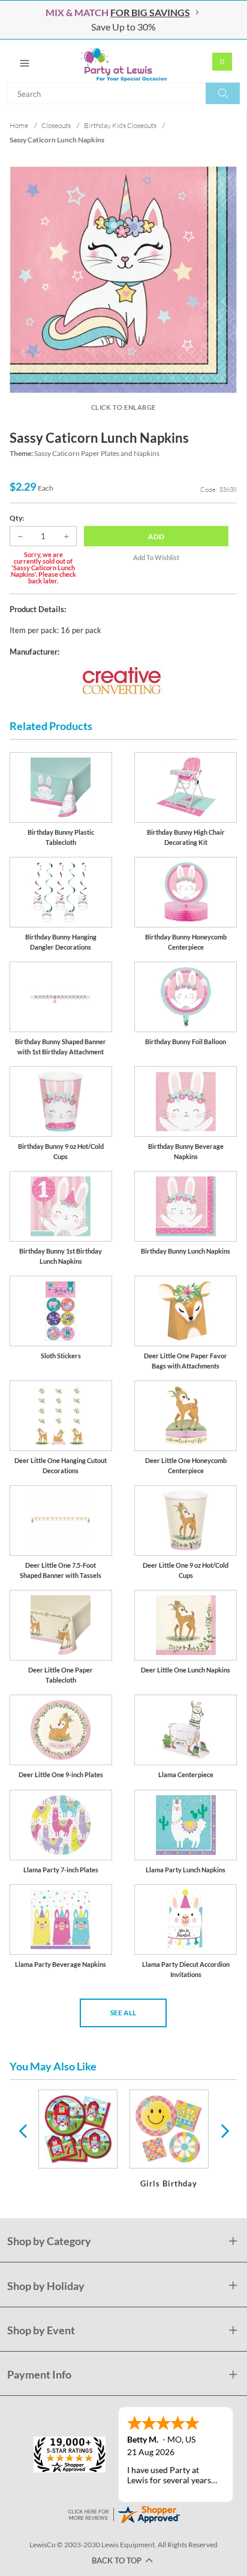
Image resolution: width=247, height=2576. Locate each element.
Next (224, 2130)
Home (19, 125)
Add (156, 536)
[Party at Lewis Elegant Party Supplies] (123, 61)
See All (123, 2013)
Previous (23, 2130)
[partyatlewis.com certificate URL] (123, 2513)
